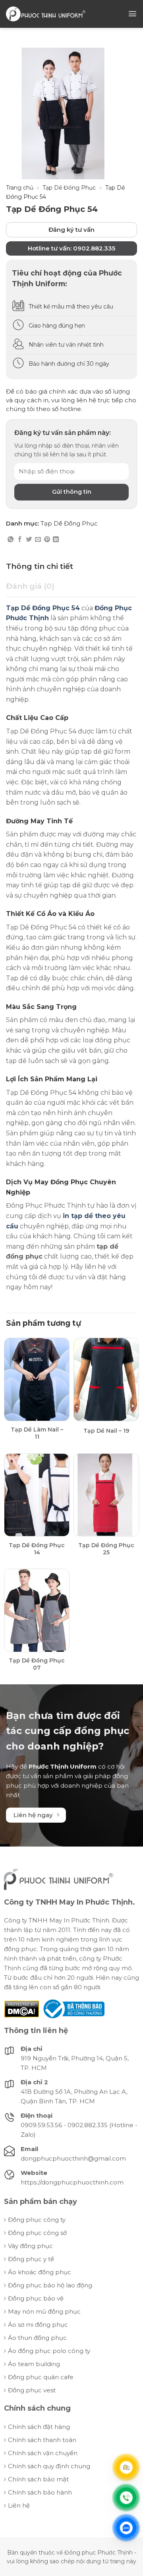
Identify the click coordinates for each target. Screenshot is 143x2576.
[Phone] (126, 2498)
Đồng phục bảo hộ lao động (50, 2285)
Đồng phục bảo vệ (36, 2298)
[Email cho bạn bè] (38, 540)
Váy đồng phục (30, 2246)
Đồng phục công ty (37, 2220)
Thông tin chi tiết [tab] (40, 566)
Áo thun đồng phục (37, 2338)
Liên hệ (19, 2505)
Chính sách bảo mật (38, 2479)
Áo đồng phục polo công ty (49, 2351)
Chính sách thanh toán (42, 2440)
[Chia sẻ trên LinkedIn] (56, 540)
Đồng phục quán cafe (41, 2377)
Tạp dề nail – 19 (106, 1431)
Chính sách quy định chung (49, 2466)
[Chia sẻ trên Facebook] (20, 540)
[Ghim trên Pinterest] (47, 540)
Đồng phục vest (32, 2390)
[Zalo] (126, 2528)
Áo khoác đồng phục (40, 2272)
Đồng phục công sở (37, 2233)
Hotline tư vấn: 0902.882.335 (71, 248)
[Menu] (132, 14)
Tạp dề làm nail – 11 (37, 1433)
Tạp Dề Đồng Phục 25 (106, 1549)
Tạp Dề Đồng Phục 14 (37, 1549)
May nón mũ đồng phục (44, 2311)
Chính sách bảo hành (40, 2492)
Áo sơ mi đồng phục (38, 2325)
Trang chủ (20, 188)
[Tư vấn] (126, 2467)
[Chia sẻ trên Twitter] (29, 540)
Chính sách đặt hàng (39, 2427)
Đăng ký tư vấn (71, 230)
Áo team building (34, 2364)
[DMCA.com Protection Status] (22, 2009)
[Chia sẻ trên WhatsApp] (11, 540)
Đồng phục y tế (31, 2259)
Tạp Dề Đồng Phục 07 (37, 1664)
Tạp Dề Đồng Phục (69, 188)
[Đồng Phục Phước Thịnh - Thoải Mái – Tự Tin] (46, 14)
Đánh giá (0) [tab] (30, 586)
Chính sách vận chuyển (43, 2453)
